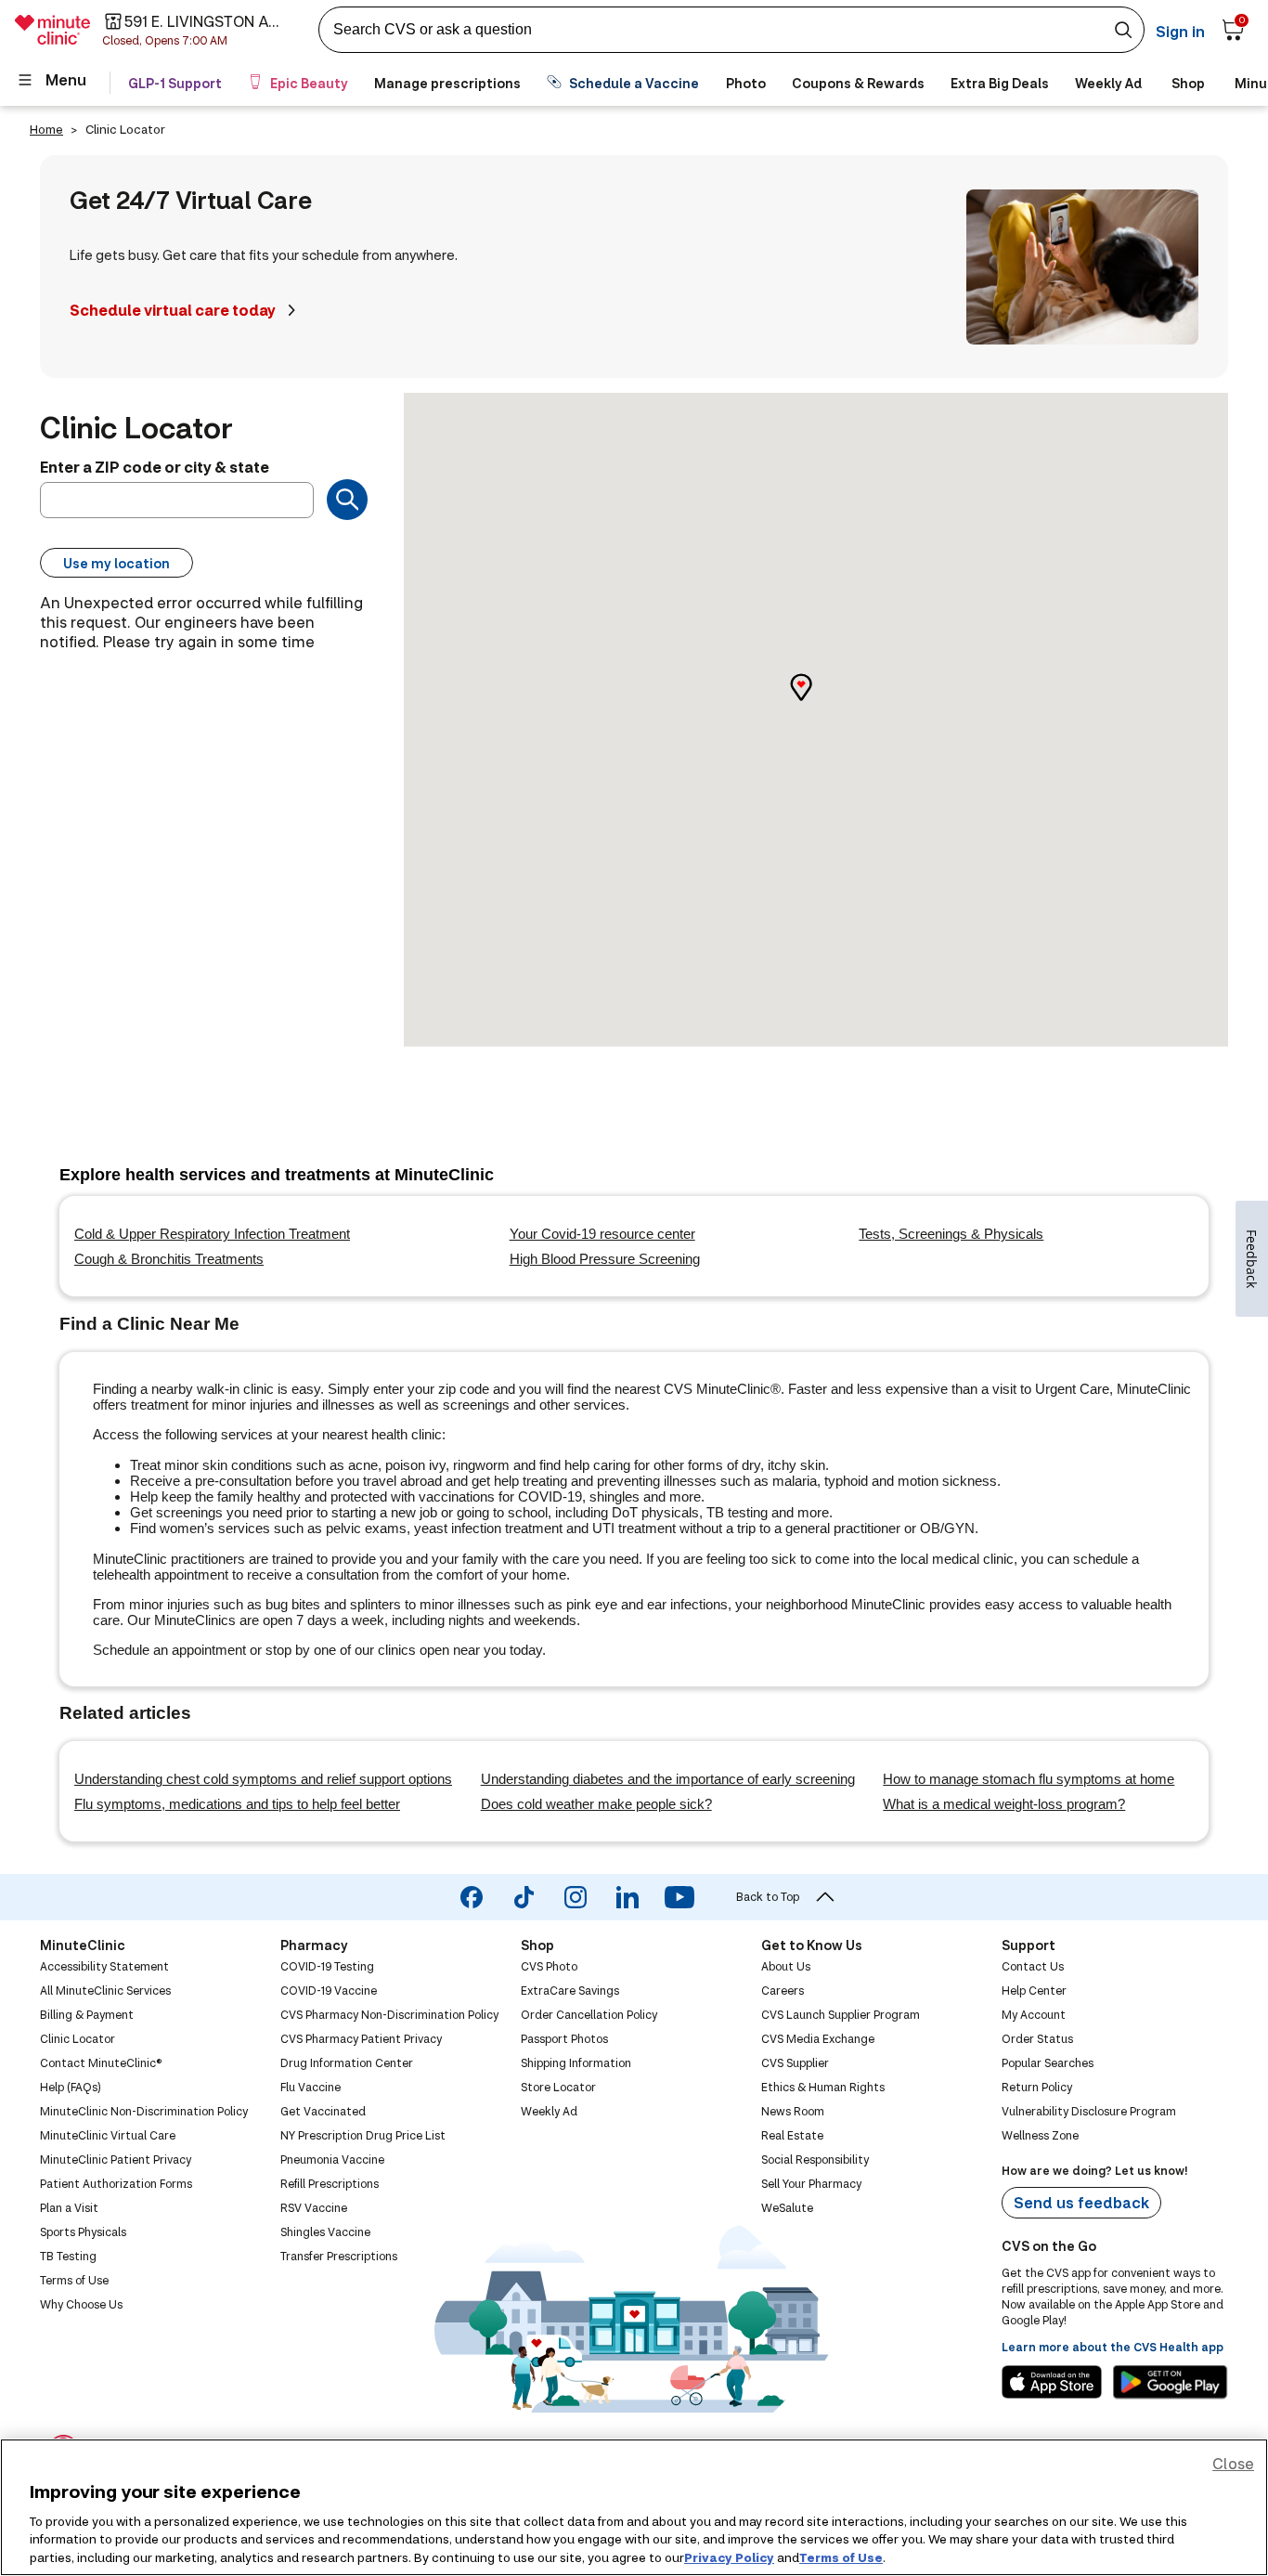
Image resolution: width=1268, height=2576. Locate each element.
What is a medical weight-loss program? (1004, 1804)
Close (1233, 2463)
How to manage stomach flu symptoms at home (1029, 1779)
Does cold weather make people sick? (596, 1804)
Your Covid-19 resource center (602, 1234)
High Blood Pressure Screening (605, 1259)
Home (46, 129)
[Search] (347, 500)
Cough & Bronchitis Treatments (169, 1259)
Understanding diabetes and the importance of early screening (668, 1779)
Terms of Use (841, 2556)
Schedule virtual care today (173, 310)
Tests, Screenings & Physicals (951, 1234)
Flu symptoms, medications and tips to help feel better (237, 1804)
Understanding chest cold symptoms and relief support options (263, 1779)
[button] (816, 703)
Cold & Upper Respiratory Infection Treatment (212, 1234)
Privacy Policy (729, 2556)
